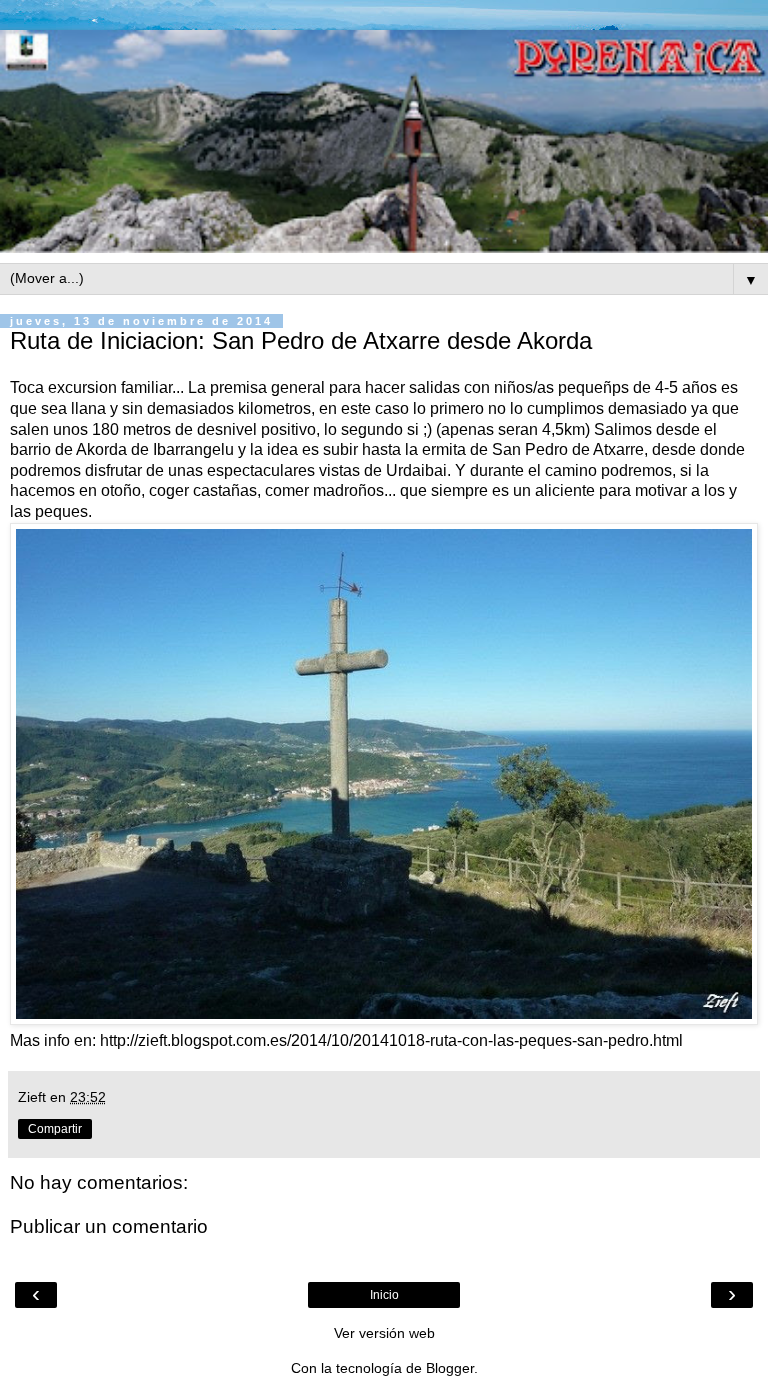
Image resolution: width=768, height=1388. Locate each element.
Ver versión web (384, 1333)
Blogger (450, 1368)
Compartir (55, 1129)
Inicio (384, 1295)
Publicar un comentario (109, 1226)
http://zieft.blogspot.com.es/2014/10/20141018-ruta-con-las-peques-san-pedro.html (391, 1040)
